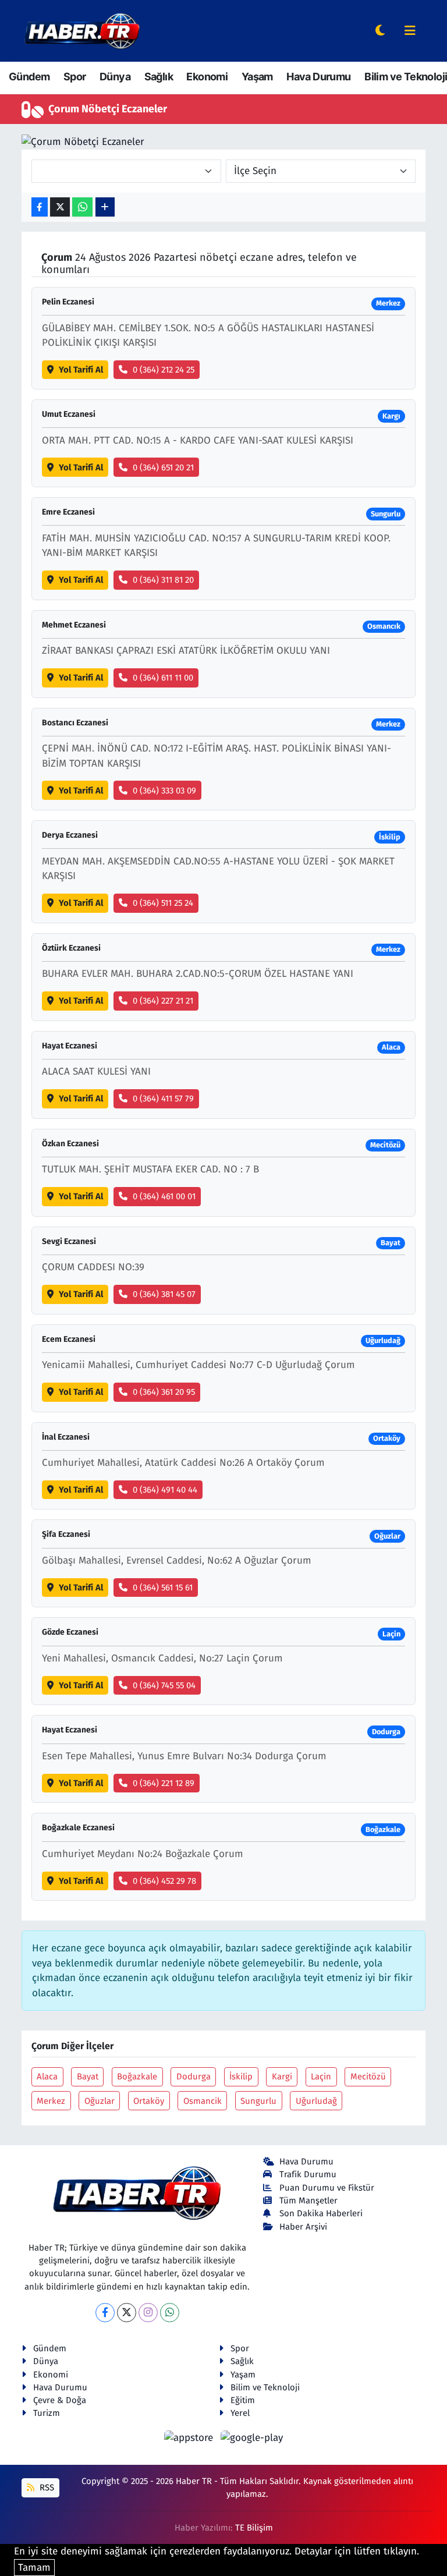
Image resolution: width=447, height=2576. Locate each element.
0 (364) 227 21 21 (163, 1001)
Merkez (51, 2101)
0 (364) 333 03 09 (164, 791)
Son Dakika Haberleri (321, 2213)
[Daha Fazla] (105, 207)
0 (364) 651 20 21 (163, 467)
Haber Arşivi (303, 2227)
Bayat (88, 2077)
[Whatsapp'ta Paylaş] (82, 207)
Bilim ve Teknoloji (406, 77)
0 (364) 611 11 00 (163, 678)
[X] (127, 2313)
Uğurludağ (316, 2101)
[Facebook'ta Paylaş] (40, 207)
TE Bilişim (254, 2528)
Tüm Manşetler (308, 2201)
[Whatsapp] (170, 2313)
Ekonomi (207, 77)
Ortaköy (149, 2101)
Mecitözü (368, 2077)
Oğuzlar (100, 2101)
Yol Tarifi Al (81, 370)
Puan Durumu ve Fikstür (327, 2188)
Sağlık (159, 77)
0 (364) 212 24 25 (164, 370)
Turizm (47, 2413)
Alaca (47, 2077)
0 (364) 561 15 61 (163, 1588)
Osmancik (203, 2101)
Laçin (321, 2077)
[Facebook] (105, 2313)
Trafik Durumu (308, 2174)
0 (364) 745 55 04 (164, 1685)
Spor (75, 77)
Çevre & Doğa (60, 2400)
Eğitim (243, 2400)
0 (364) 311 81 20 (163, 580)
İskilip (241, 2077)
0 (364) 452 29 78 (164, 1881)
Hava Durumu (318, 77)
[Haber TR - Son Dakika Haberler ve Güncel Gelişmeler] (82, 31)
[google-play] (252, 2437)
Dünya (115, 77)
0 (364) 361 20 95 (164, 1392)
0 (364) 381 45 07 (164, 1294)
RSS (46, 2488)
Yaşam (257, 77)
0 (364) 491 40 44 (165, 1490)
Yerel (240, 2413)
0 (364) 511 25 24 (163, 903)
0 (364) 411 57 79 (163, 1099)
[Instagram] (148, 2313)
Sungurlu (258, 2101)
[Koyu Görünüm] (380, 31)
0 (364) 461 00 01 (164, 1196)
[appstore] (190, 2437)
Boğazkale (137, 2077)
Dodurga (194, 2077)
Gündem (29, 77)
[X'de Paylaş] (60, 207)
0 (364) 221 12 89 (164, 1783)
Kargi (282, 2077)
